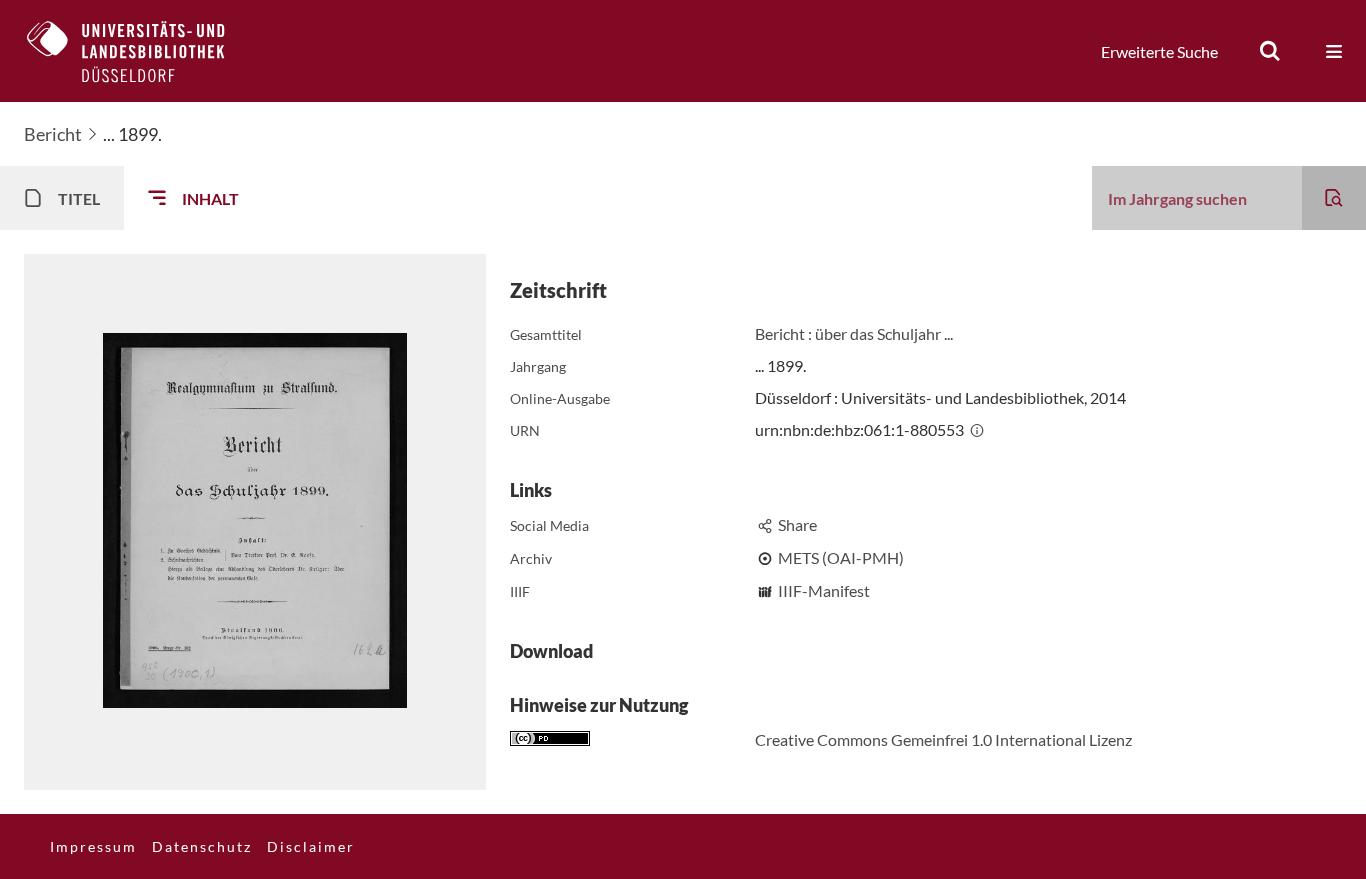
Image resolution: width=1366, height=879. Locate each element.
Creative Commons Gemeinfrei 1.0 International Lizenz (943, 739)
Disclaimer (311, 846)
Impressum (93, 846)
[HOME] (141, 51)
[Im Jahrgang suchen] (1334, 198)
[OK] (1270, 51)
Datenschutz (202, 846)
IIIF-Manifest (824, 590)
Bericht (53, 134)
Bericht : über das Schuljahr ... (854, 333)
